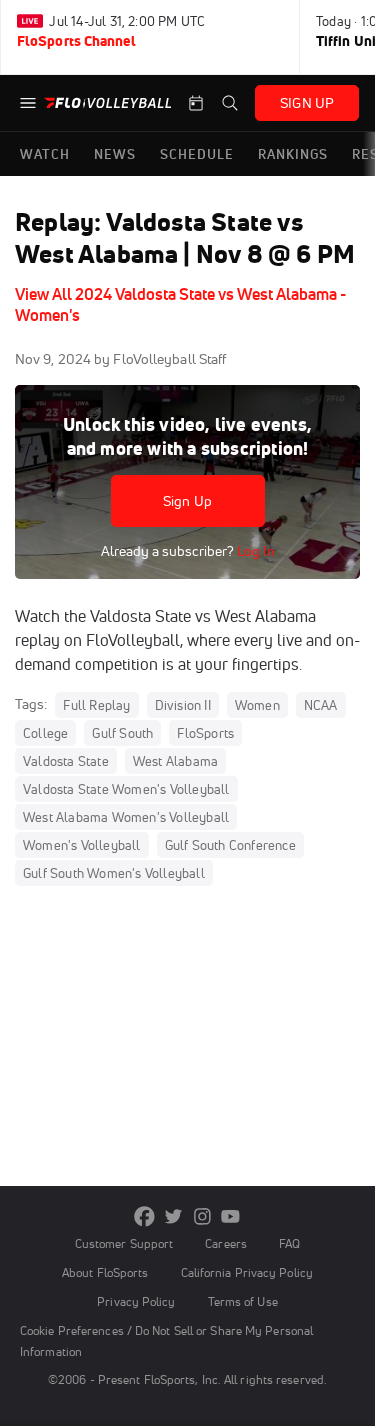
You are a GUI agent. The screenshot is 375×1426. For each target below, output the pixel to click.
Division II (183, 705)
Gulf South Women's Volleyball (114, 873)
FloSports (205, 733)
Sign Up (187, 501)
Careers (226, 1243)
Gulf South (122, 733)
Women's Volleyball (82, 845)
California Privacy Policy (247, 1272)
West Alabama (175, 761)
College (45, 733)
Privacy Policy (136, 1301)
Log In (254, 551)
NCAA (321, 705)
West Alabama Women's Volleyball (126, 817)
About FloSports (105, 1272)
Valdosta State (66, 761)
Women (257, 705)
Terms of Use (243, 1301)
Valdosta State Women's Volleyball (126, 789)
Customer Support (124, 1243)
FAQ (289, 1243)
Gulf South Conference (230, 845)
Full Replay (96, 705)
